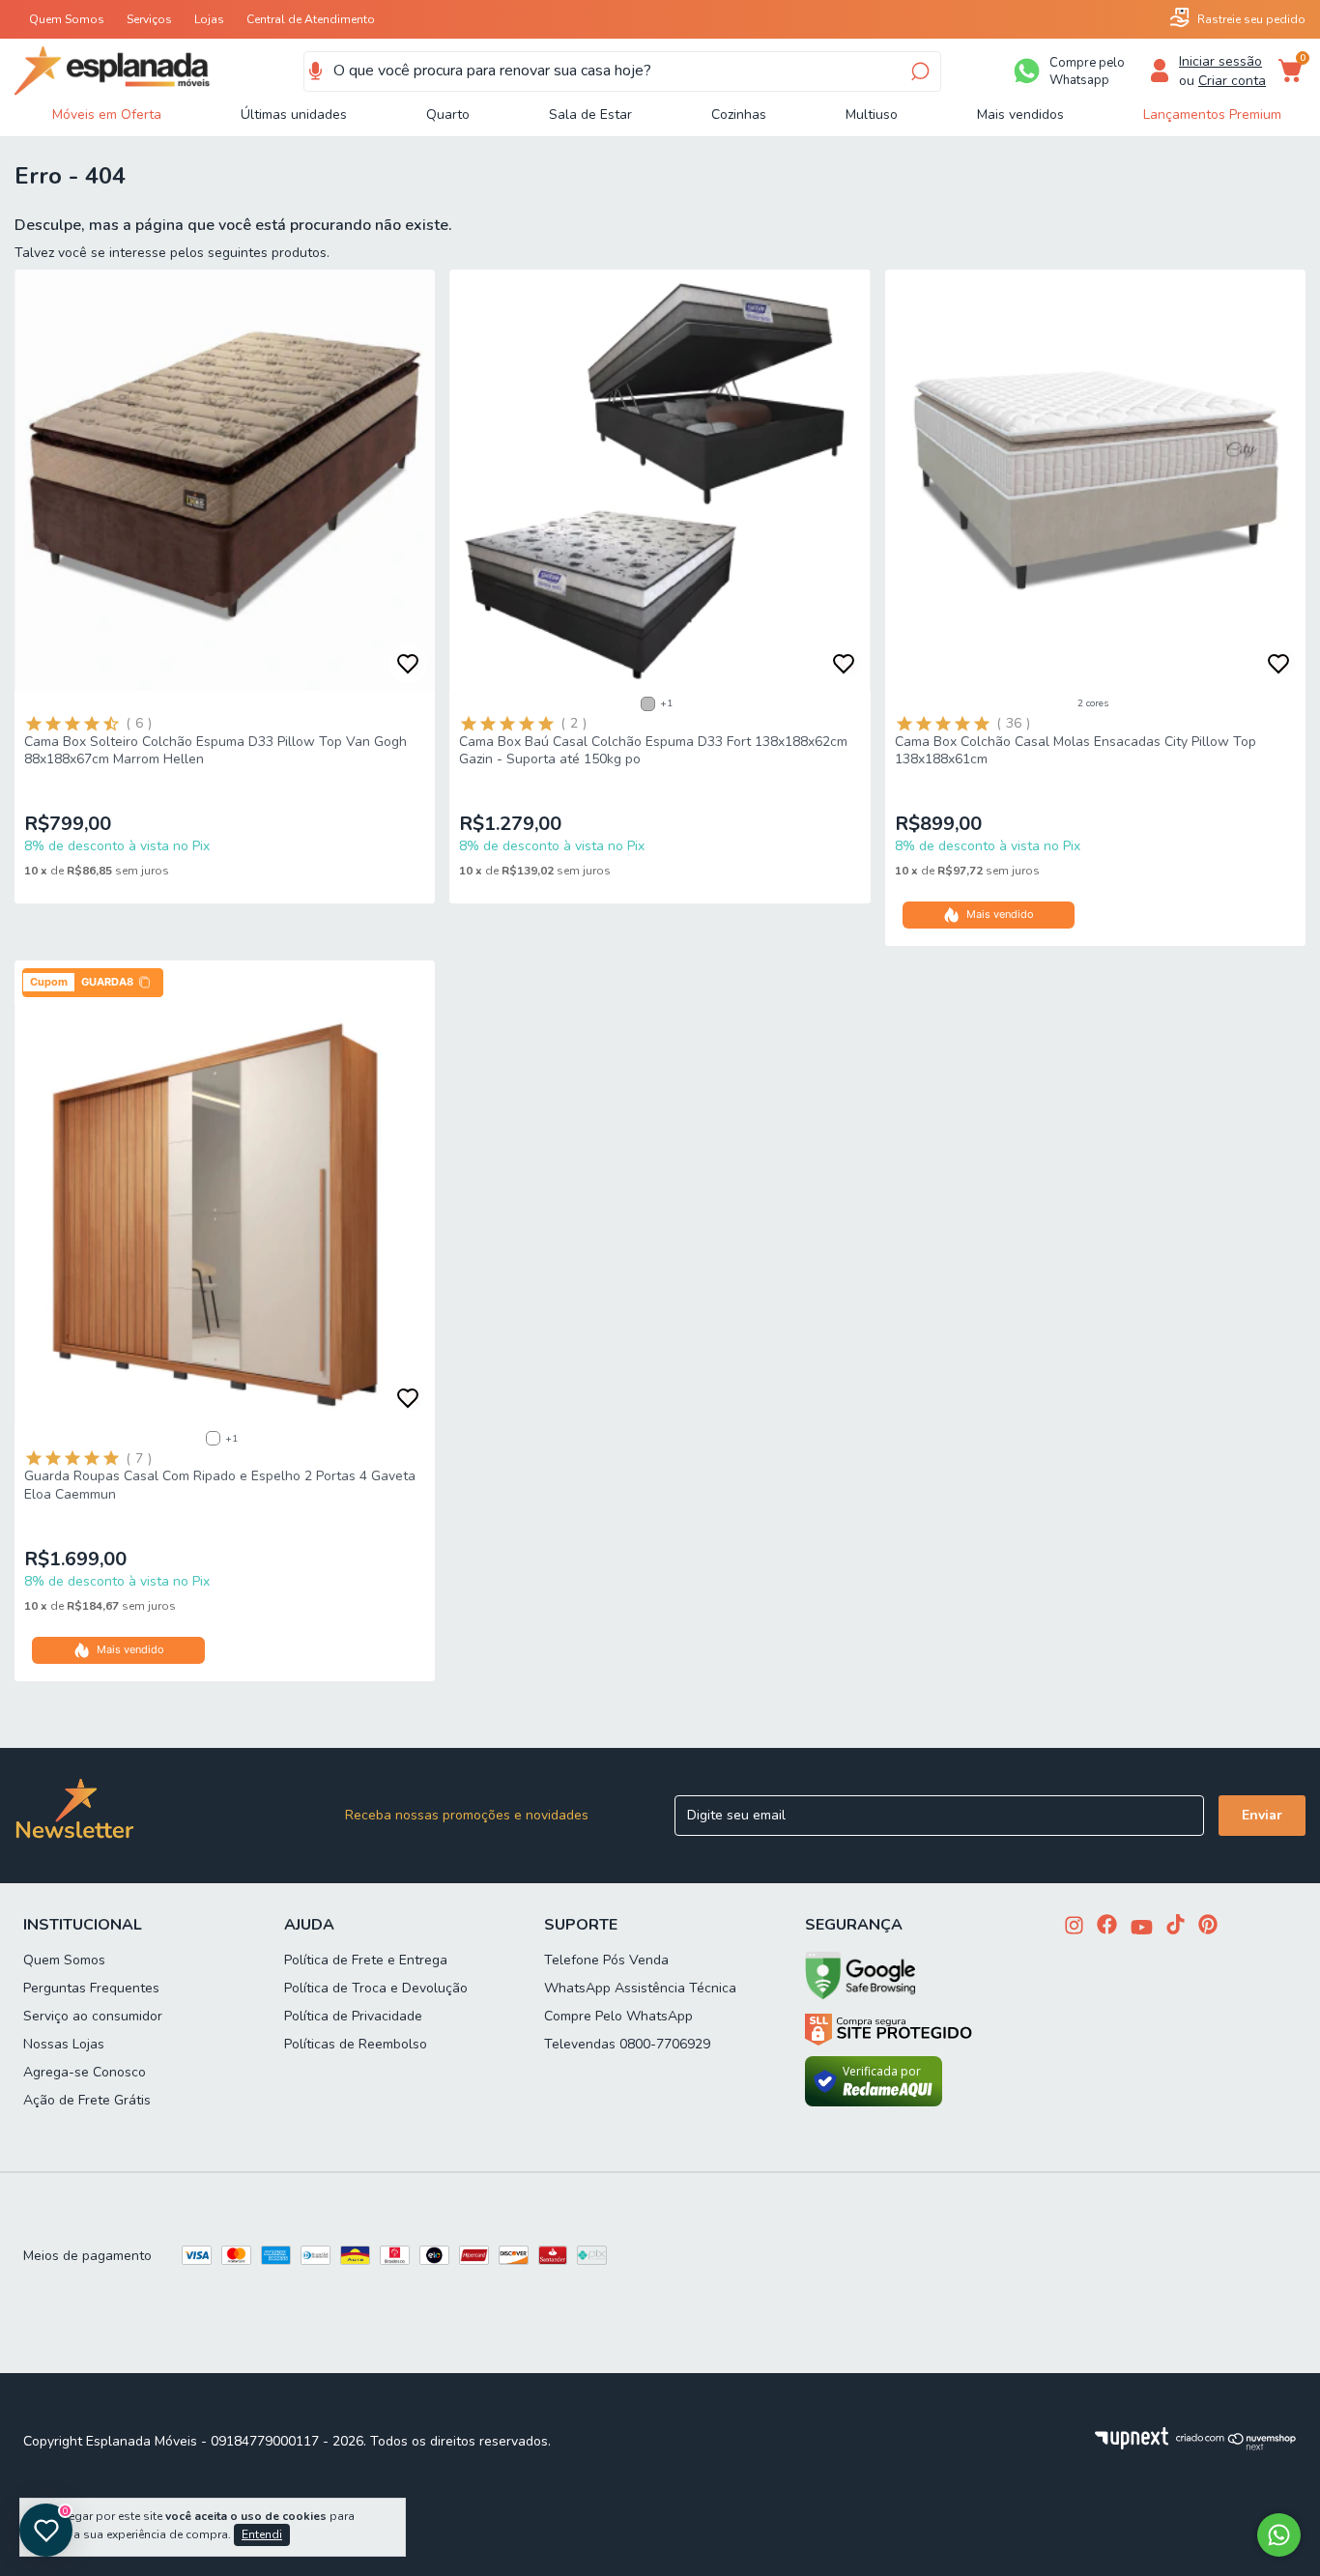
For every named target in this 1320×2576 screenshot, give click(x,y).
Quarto (448, 114)
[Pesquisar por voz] (316, 72)
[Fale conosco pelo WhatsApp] (1279, 2535)
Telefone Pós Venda (606, 1960)
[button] (93, 983)
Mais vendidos (1020, 114)
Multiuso (872, 114)
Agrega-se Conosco (85, 2072)
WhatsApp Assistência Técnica (640, 1988)
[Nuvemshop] (1236, 2446)
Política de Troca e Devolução (376, 1988)
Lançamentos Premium (1212, 114)
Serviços (149, 19)
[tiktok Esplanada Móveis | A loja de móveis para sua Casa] (1176, 1926)
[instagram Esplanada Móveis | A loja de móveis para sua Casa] (1074, 1927)
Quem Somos (67, 19)
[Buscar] (918, 72)
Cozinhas (739, 114)
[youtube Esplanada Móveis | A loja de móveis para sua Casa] (1142, 1929)
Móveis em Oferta (107, 114)
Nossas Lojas (64, 2044)
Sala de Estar (590, 114)
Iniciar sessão (1220, 61)
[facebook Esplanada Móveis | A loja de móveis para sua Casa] (1107, 1926)
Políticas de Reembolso (356, 2044)
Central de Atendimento (311, 19)
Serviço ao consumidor (93, 2016)
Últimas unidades (294, 114)
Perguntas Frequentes (91, 1988)
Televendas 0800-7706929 (627, 2044)
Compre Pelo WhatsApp (618, 2016)
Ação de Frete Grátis (87, 2100)
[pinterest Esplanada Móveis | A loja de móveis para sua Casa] (1208, 1926)
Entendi (262, 2534)
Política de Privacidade (353, 2016)
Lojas (209, 19)
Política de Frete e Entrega (366, 1960)
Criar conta (1232, 81)
